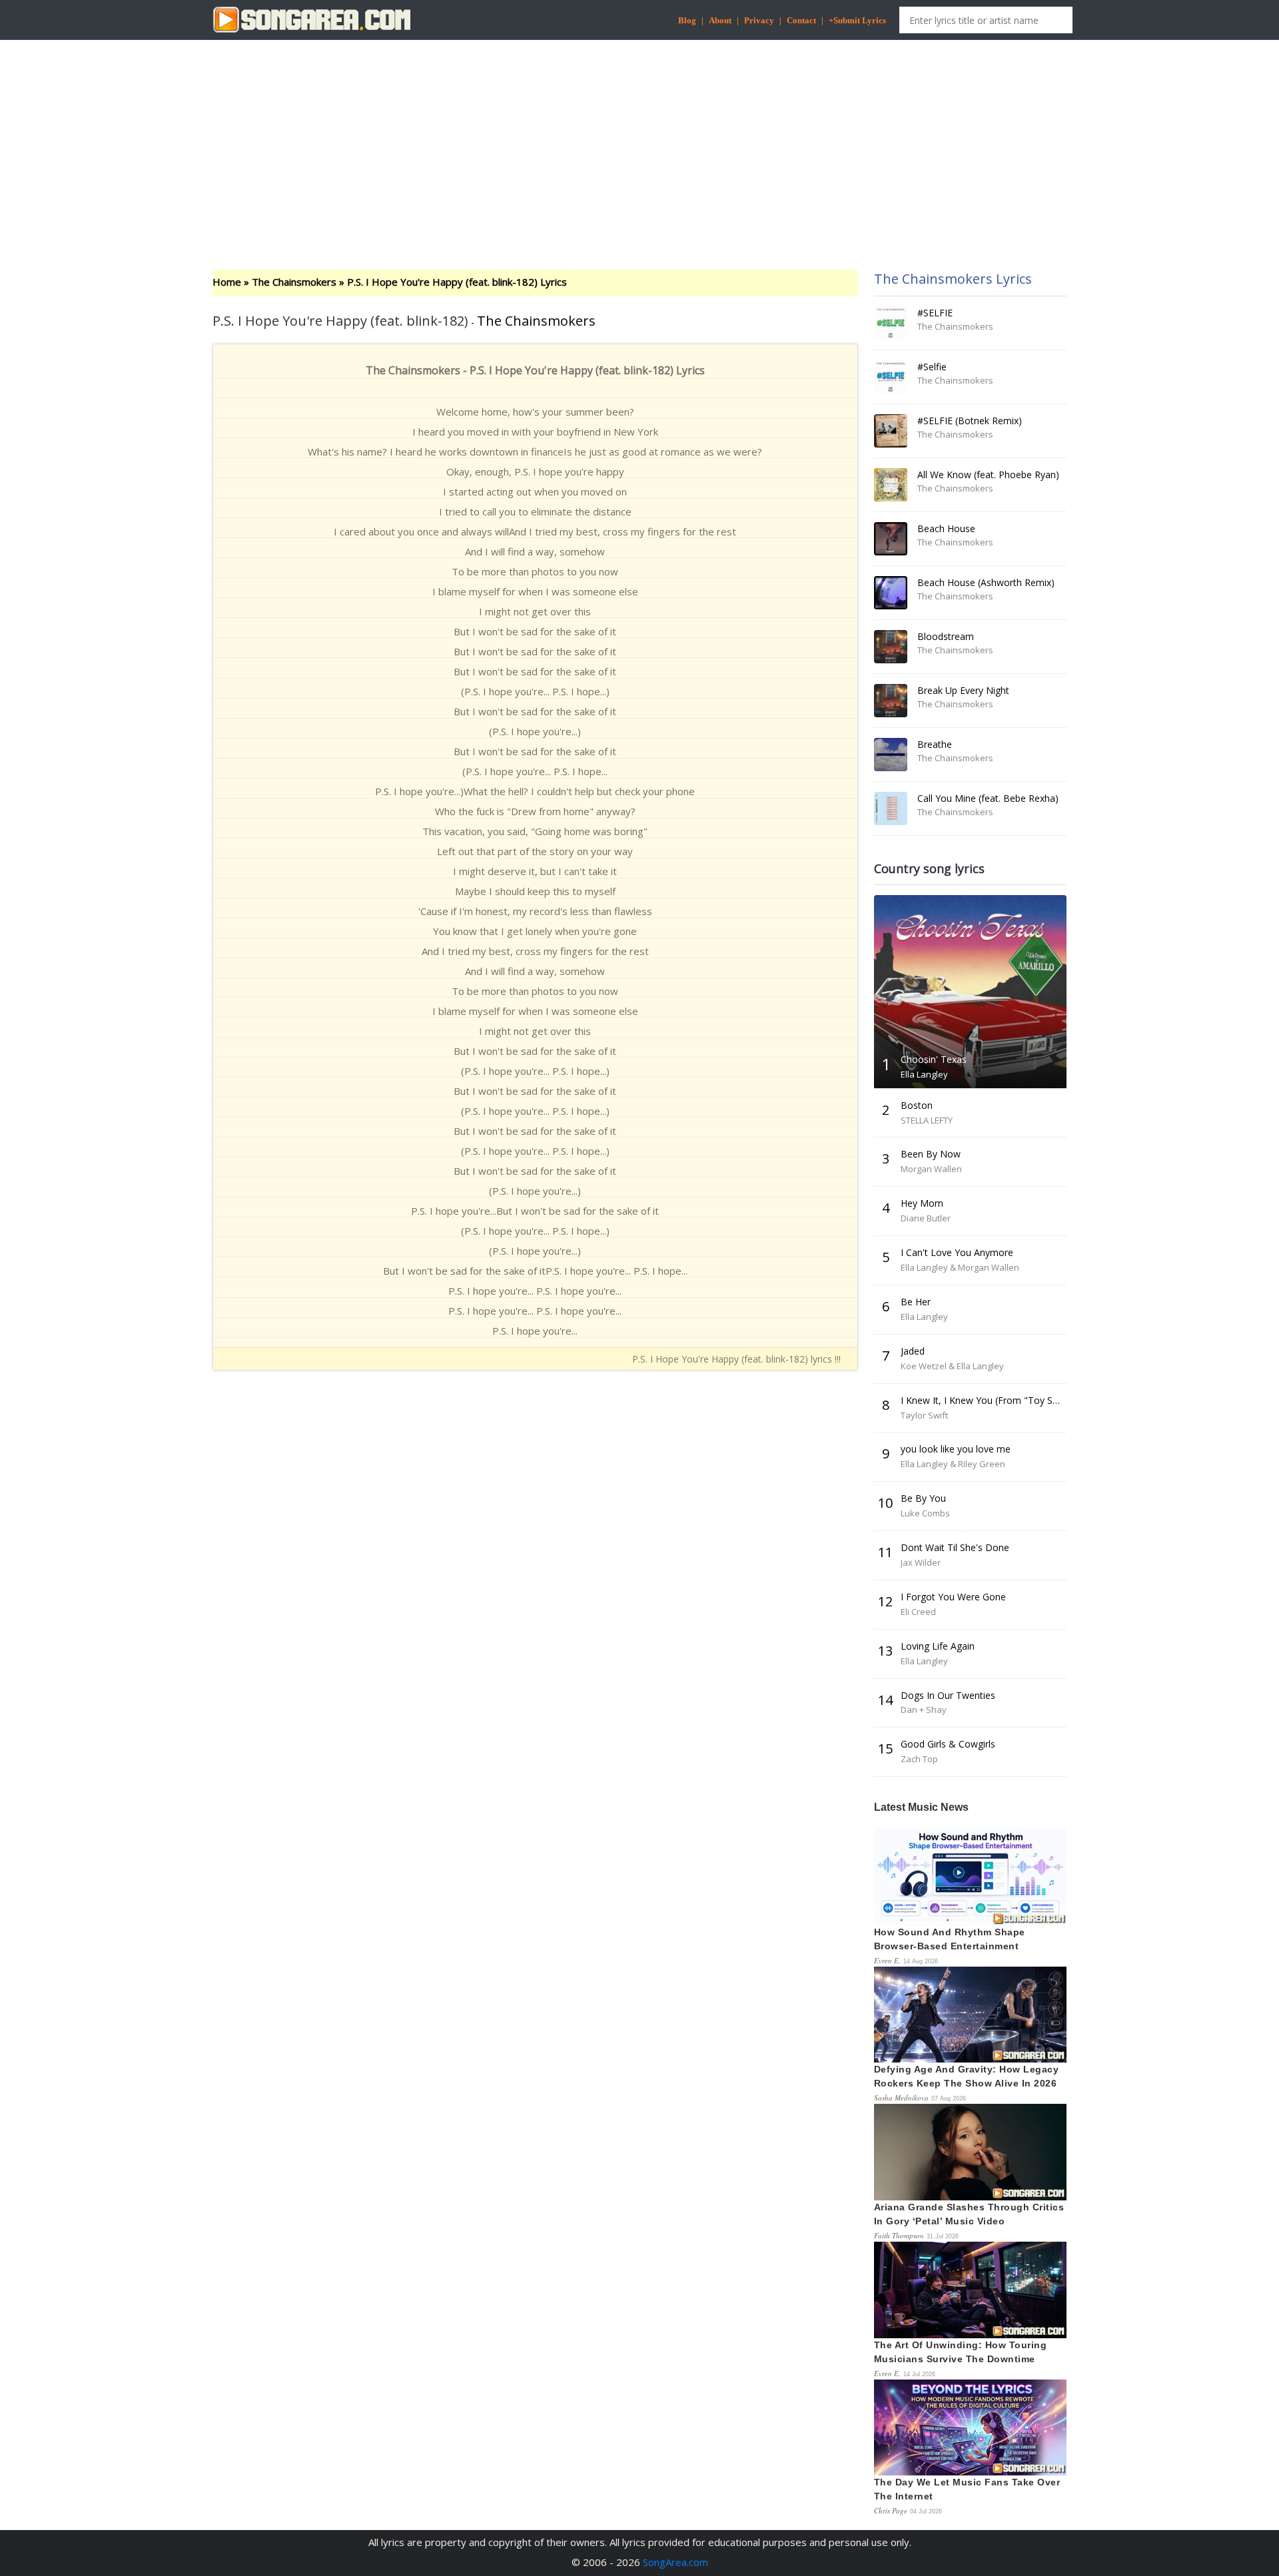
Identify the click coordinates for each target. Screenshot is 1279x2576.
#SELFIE (935, 313)
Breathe (935, 744)
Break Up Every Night (963, 690)
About (720, 20)
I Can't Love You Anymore (957, 1252)
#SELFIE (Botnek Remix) (970, 421)
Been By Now (931, 1154)
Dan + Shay (924, 1710)
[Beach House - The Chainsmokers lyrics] (891, 539)
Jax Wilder (921, 1562)
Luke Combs (925, 1513)
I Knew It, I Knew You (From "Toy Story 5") (993, 1400)
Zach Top (919, 1759)
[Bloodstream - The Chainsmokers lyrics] (891, 647)
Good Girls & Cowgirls (948, 1744)
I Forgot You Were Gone (953, 1597)
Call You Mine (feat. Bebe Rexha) (988, 798)
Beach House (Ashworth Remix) (986, 582)
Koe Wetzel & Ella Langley (952, 1366)
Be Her (916, 1302)
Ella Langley (924, 1074)
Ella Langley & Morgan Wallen (960, 1267)
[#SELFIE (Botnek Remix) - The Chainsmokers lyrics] (891, 431)
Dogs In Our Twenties (948, 1695)
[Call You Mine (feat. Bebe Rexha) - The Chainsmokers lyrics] (891, 808)
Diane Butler (926, 1218)
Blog (687, 20)
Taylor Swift (924, 1415)
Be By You (923, 1498)
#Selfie (932, 367)
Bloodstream (946, 636)
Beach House (946, 528)
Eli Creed (918, 1612)
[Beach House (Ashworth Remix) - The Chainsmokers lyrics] (891, 593)
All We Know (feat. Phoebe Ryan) (988, 475)
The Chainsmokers (294, 282)
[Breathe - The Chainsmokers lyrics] (891, 755)
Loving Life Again (938, 1646)
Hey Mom (922, 1203)
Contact (801, 20)
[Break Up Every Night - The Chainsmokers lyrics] (891, 701)
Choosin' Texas (934, 1059)
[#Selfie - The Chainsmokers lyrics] (891, 377)
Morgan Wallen (931, 1169)
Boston (917, 1105)
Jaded (913, 1351)
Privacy (759, 20)
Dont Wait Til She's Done (955, 1547)
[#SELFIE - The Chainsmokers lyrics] (891, 323)
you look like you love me (956, 1449)
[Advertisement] (639, 143)
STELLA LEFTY (927, 1120)
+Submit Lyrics (857, 20)
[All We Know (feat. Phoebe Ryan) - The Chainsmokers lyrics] (891, 485)
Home (227, 282)
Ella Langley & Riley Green (953, 1464)
